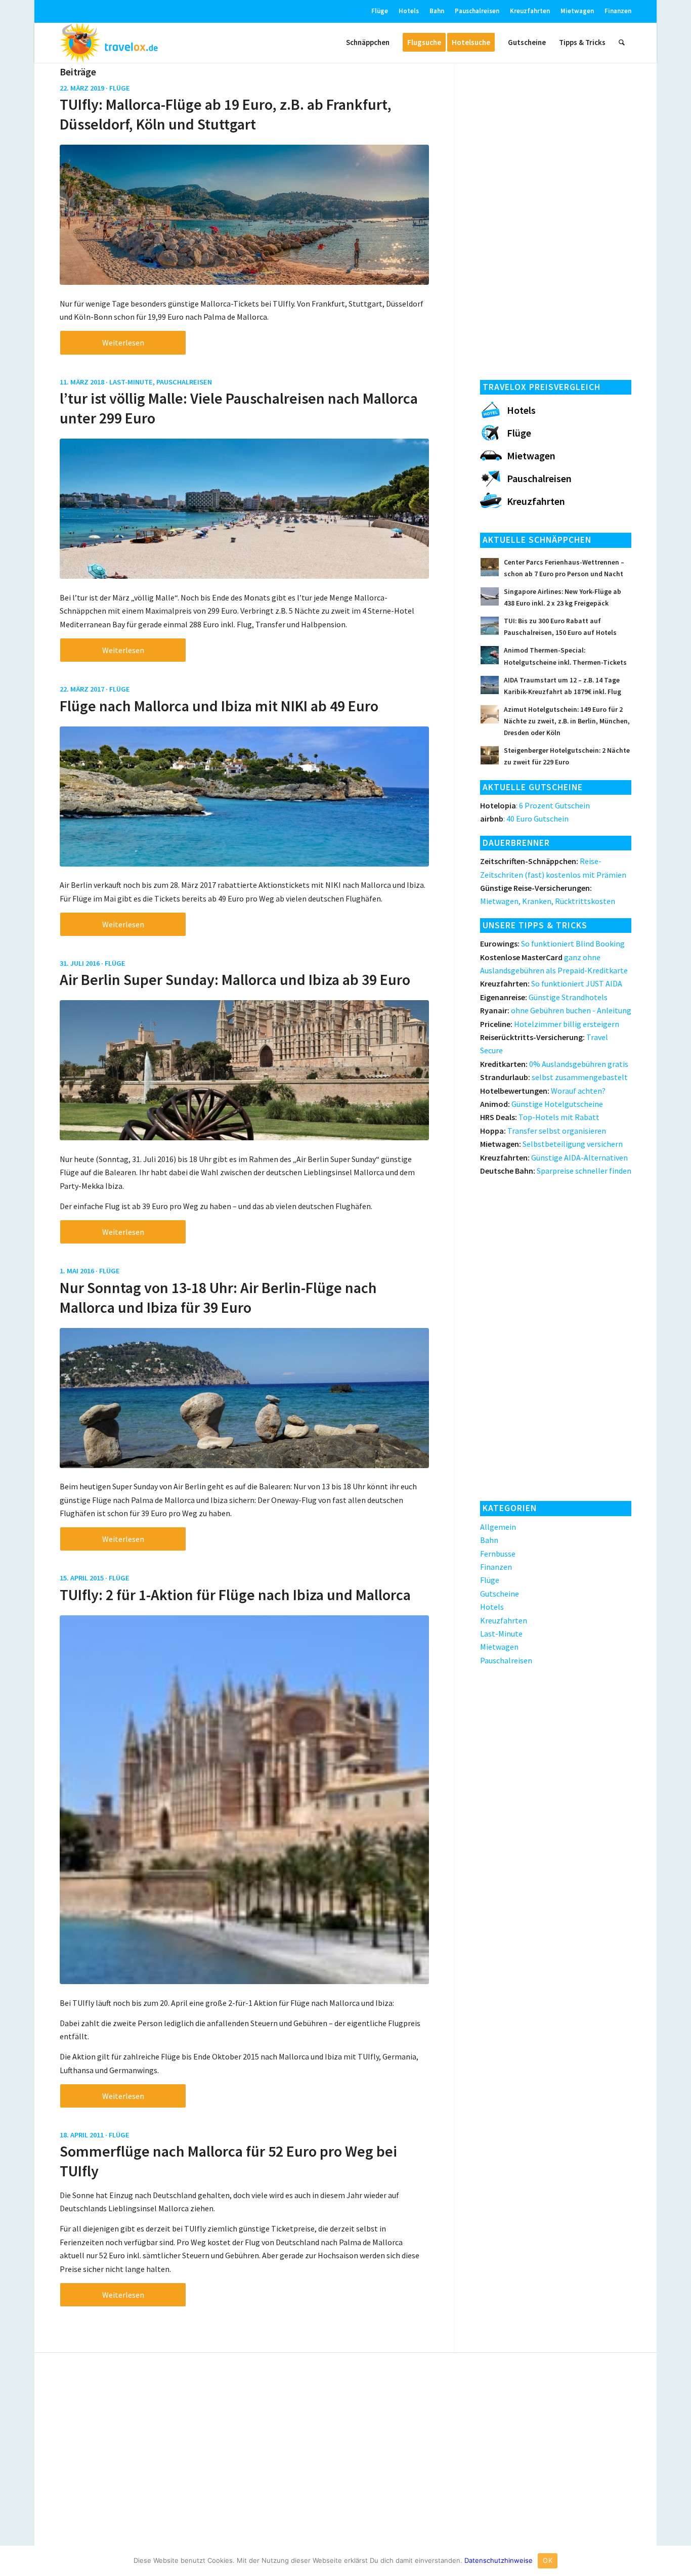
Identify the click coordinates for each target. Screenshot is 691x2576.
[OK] (678, 2561)
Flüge (380, 11)
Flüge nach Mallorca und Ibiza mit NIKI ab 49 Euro (219, 706)
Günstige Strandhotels (544, 997)
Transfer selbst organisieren (543, 1131)
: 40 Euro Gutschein (524, 819)
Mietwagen (577, 11)
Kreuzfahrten (530, 11)
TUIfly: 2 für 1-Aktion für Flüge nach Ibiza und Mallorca (235, 1595)
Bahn (437, 11)
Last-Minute (131, 382)
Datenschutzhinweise (499, 2560)
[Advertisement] (556, 218)
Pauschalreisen (477, 11)
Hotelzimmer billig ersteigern (550, 1024)
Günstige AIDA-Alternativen (554, 1157)
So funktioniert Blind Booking (552, 943)
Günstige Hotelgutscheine (542, 1104)
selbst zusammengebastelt (554, 1077)
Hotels (409, 11)
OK (548, 2560)
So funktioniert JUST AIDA (551, 983)
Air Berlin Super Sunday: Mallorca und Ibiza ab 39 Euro (235, 979)
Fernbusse (498, 1554)
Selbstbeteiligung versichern (551, 1144)
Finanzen (618, 11)
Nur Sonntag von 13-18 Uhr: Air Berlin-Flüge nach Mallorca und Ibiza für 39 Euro (218, 1297)
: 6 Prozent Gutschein (535, 805)
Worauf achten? (543, 1091)
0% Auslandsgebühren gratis (554, 1064)
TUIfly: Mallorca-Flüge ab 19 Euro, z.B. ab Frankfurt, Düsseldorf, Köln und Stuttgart (226, 114)
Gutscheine (500, 1594)
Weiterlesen (123, 342)
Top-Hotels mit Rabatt (540, 1117)
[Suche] (622, 42)
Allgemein (498, 1527)
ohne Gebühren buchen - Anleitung (556, 1010)
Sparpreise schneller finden (556, 1171)
